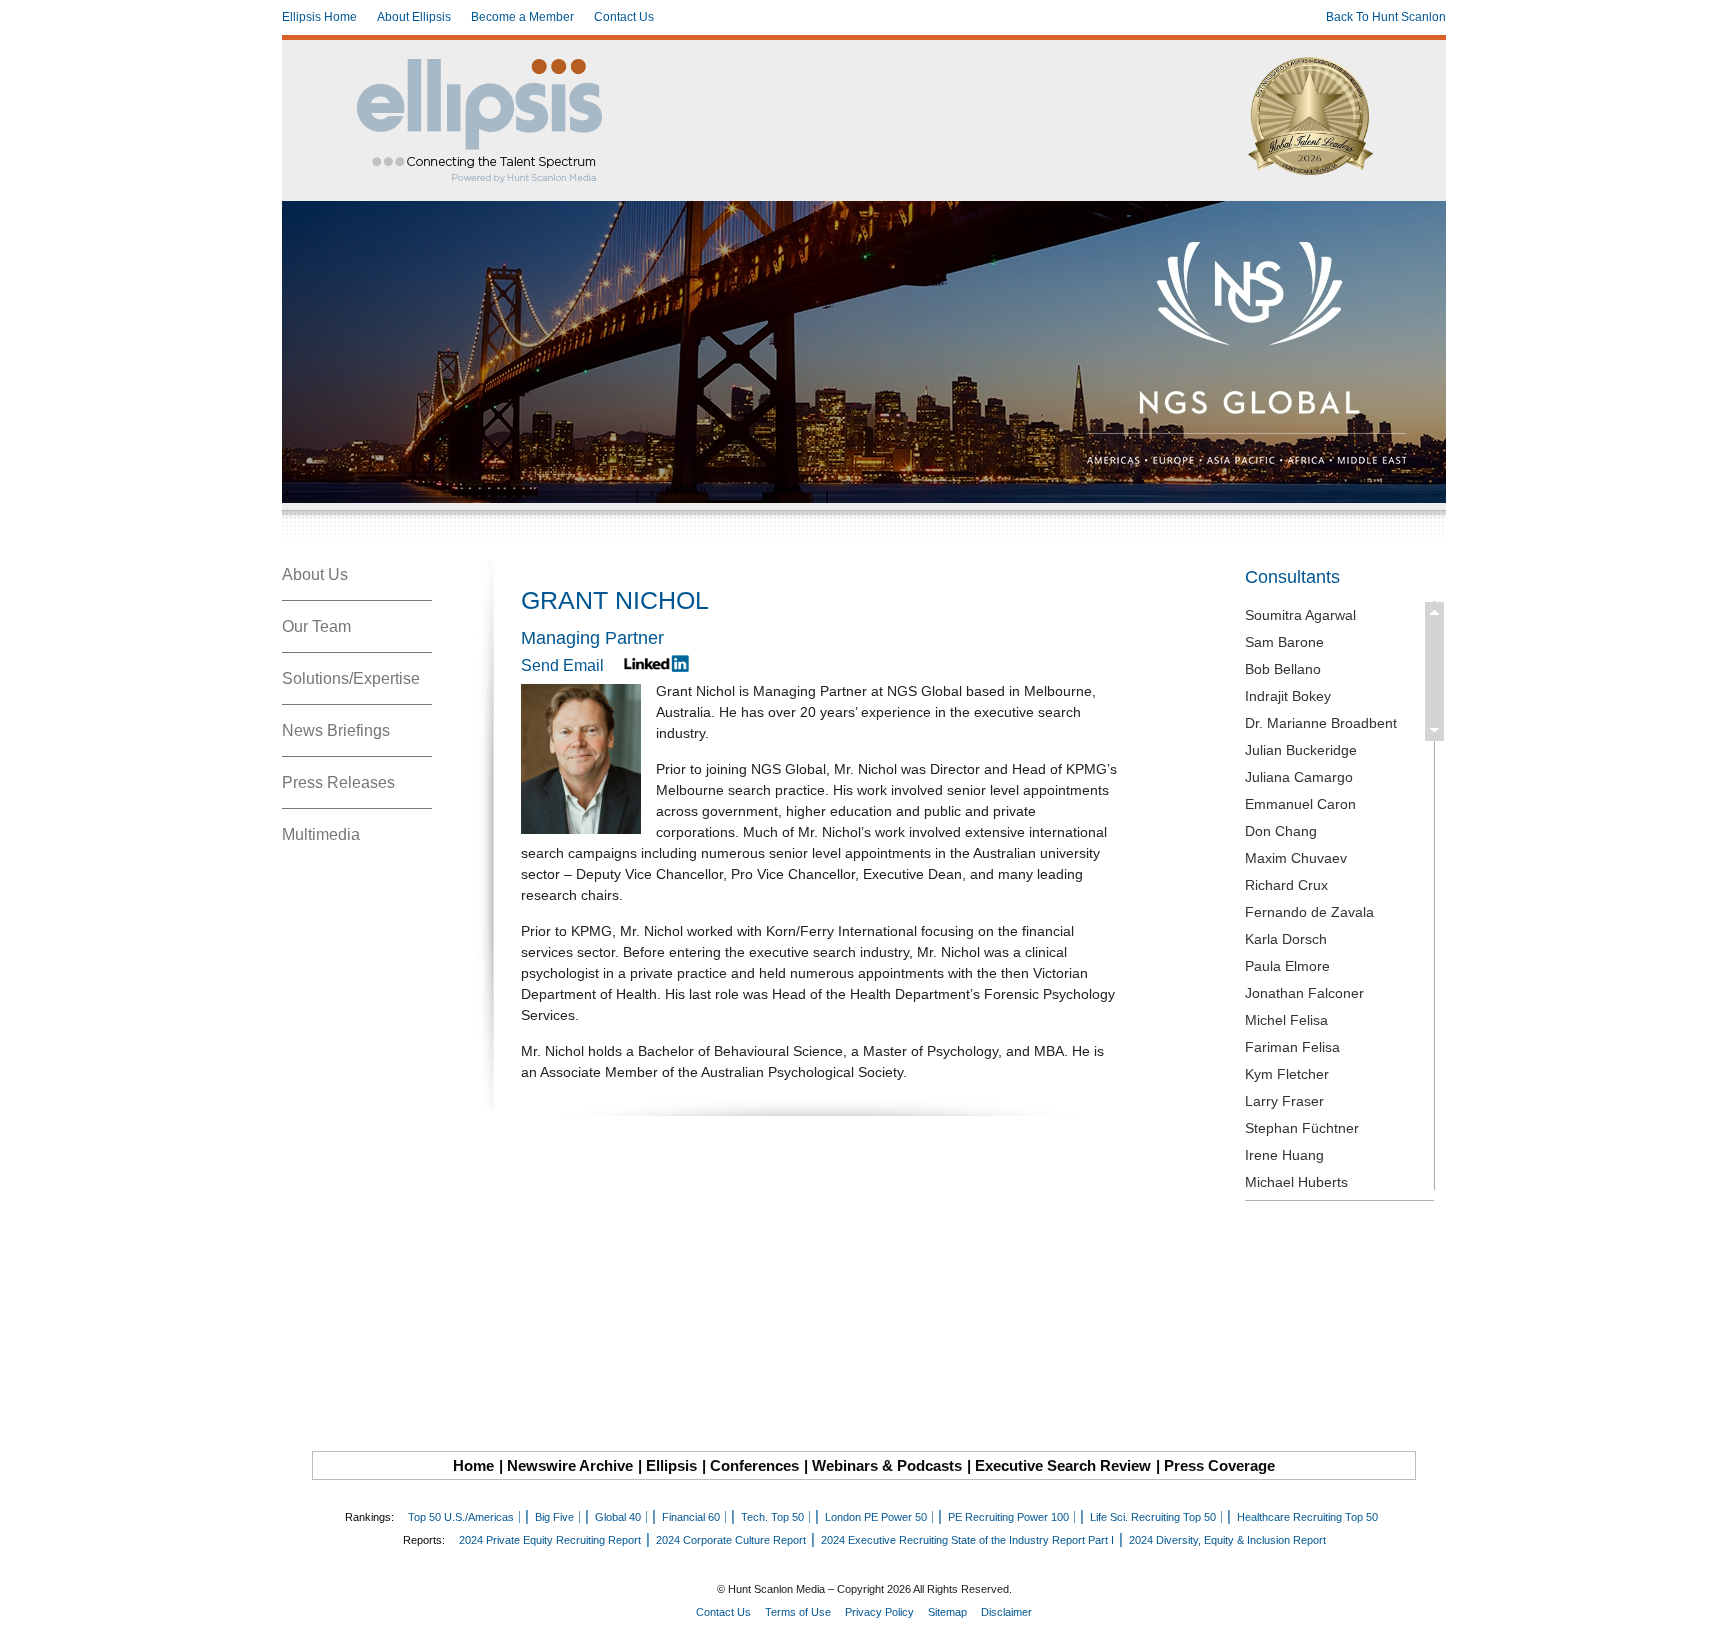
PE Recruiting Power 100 (1008, 1517)
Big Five (554, 1517)
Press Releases (338, 782)
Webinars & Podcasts (887, 1465)
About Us (315, 574)
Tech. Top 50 (772, 1517)
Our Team (316, 626)
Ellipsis (671, 1465)
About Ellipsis (414, 17)
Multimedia (321, 834)
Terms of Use (798, 1612)
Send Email (562, 665)
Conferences (754, 1465)
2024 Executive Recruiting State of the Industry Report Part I (967, 1540)
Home (473, 1465)
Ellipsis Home (319, 17)
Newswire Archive (570, 1465)
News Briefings (336, 730)
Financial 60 (691, 1517)
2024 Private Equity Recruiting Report (550, 1540)
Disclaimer (1006, 1612)
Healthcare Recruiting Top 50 (1307, 1517)
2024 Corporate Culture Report (731, 1540)
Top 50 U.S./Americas (461, 1517)
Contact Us (624, 17)
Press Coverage (1219, 1465)
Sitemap (947, 1612)
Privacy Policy (879, 1612)
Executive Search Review (1063, 1465)
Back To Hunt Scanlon (1386, 17)
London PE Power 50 (876, 1517)
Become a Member (522, 17)
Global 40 (618, 1517)
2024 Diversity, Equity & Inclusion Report (1227, 1540)
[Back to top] (1699, 1614)
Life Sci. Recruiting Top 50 (1153, 1517)
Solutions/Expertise (351, 678)
